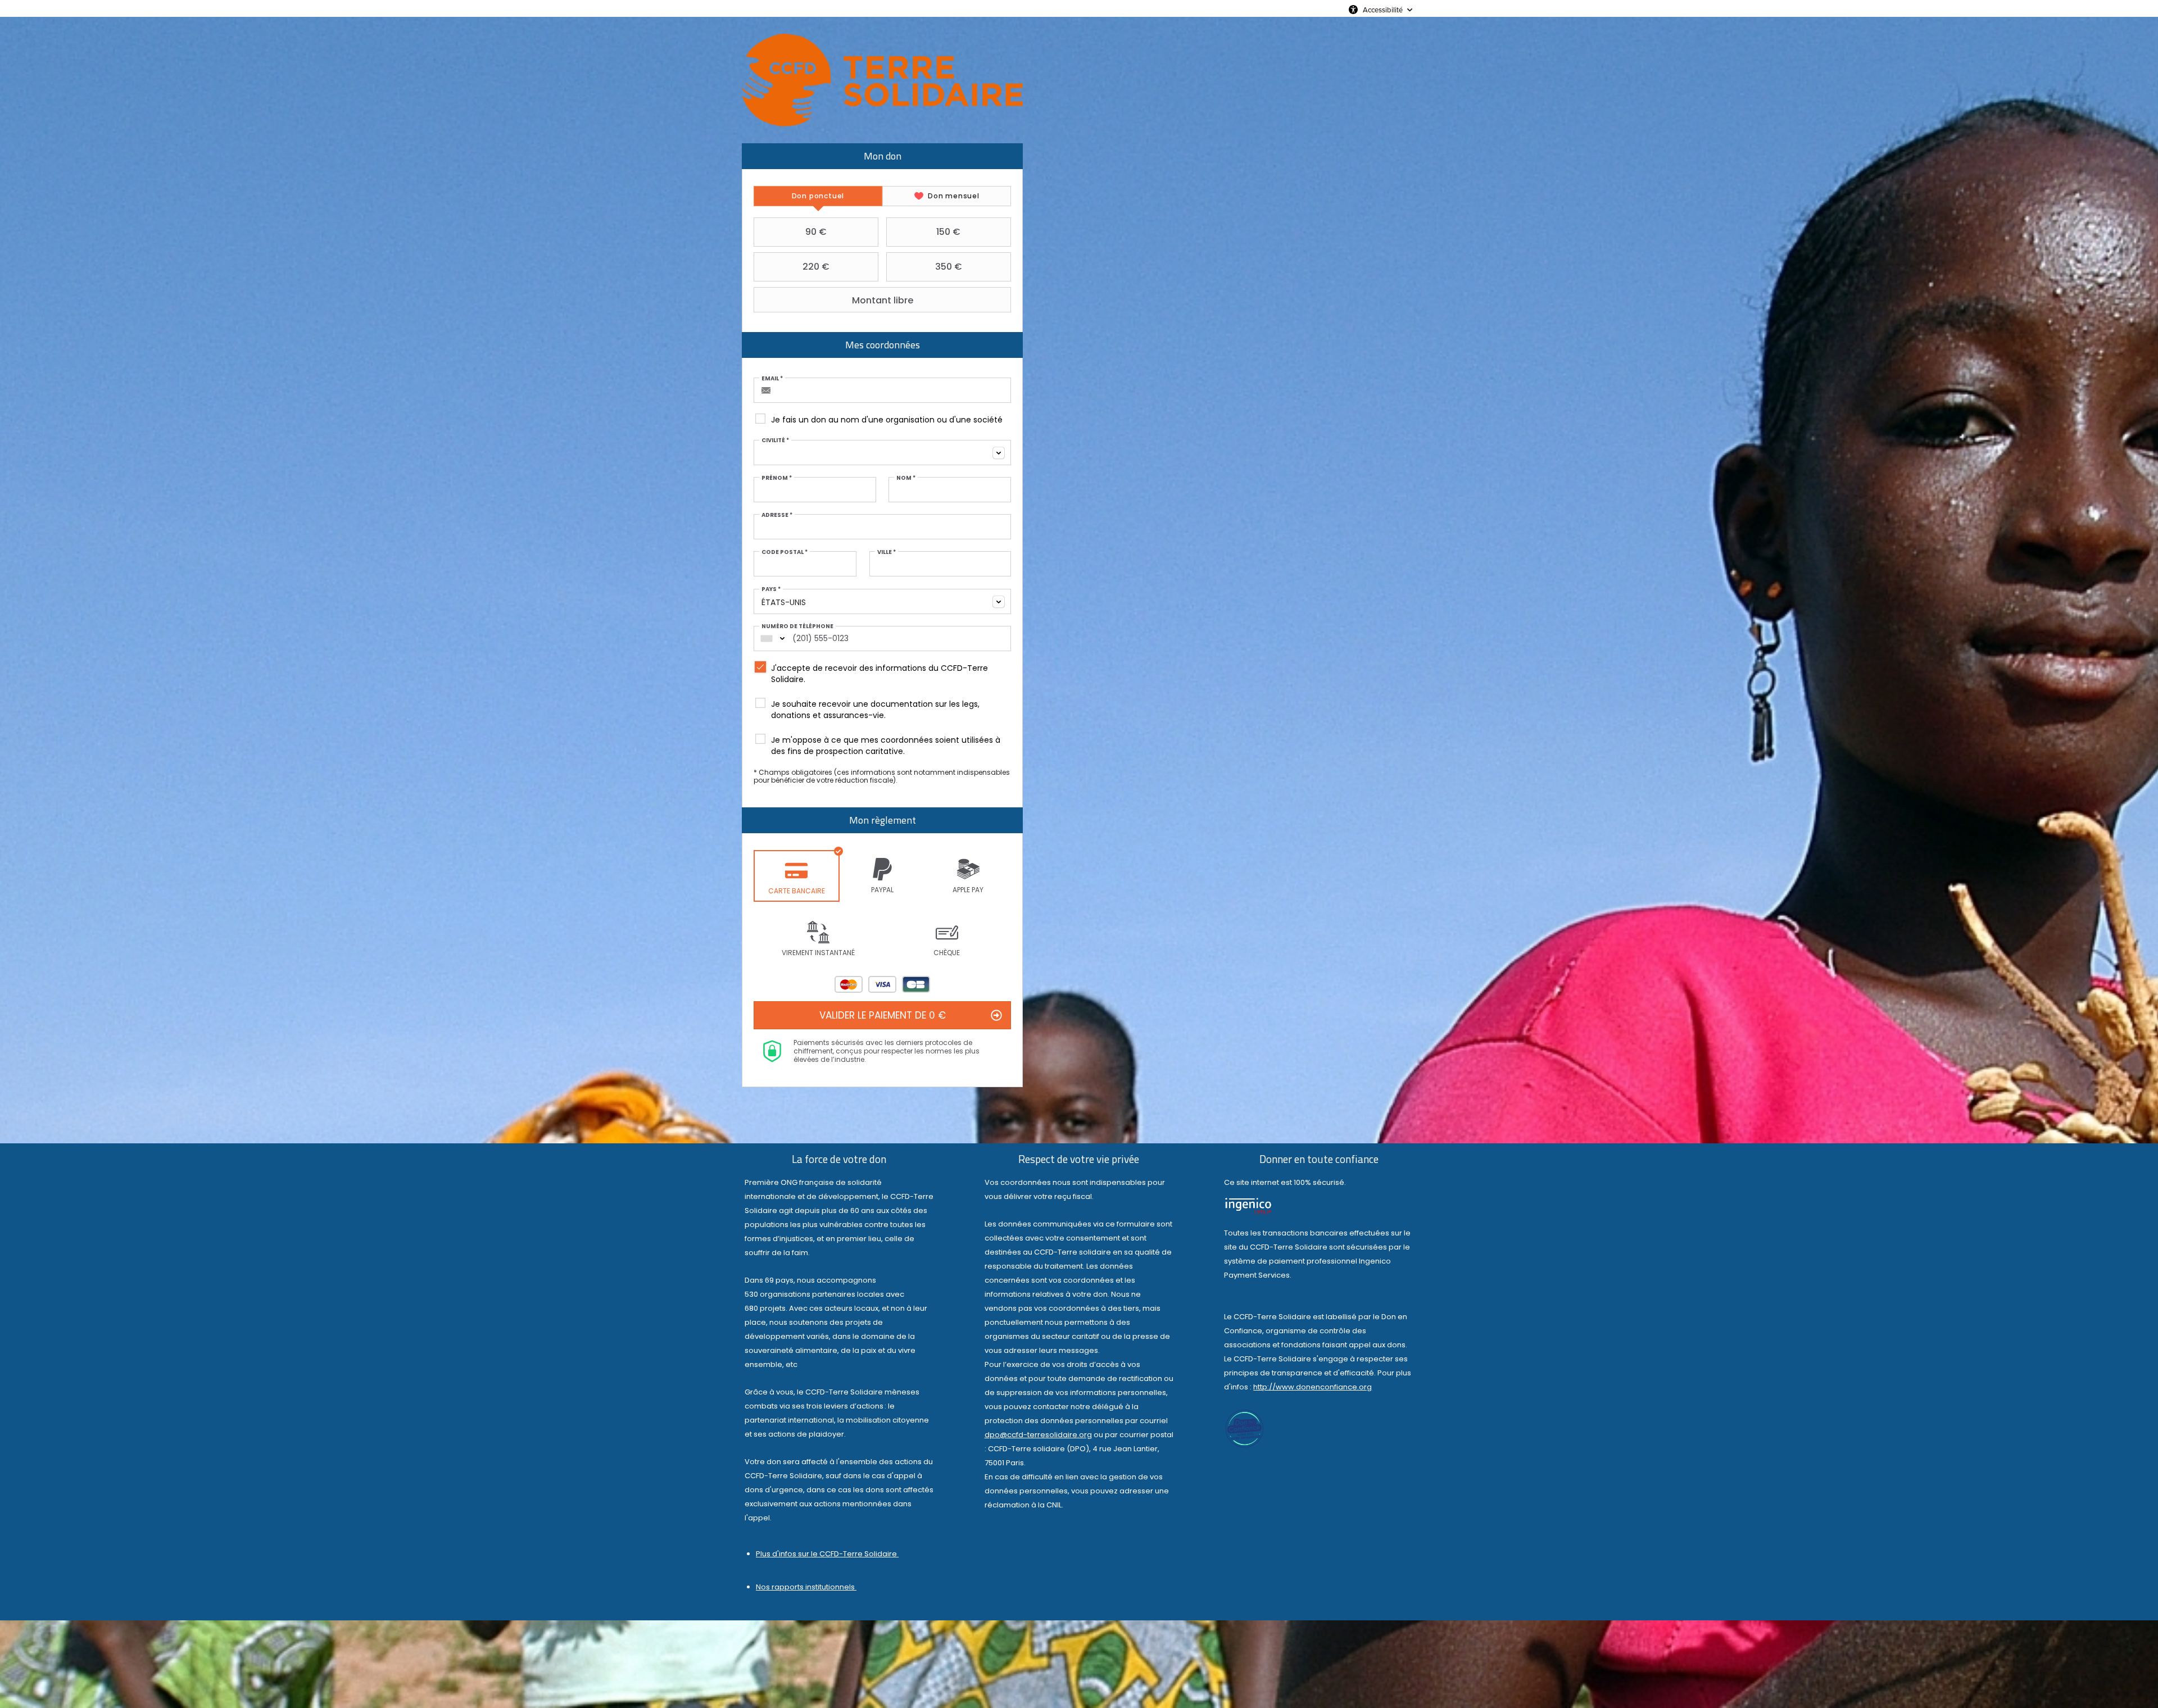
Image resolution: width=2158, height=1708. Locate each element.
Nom (906, 478)
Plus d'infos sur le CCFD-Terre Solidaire (827, 1554)
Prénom (777, 478)
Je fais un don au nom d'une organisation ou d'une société (887, 420)
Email (772, 379)
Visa (882, 984)
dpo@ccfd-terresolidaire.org (1038, 1435)
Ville (887, 552)
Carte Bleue (916, 984)
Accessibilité (1383, 10)
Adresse (777, 515)
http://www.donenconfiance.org (1313, 1387)
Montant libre (883, 300)
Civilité (775, 440)
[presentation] (818, 196)
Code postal (785, 552)
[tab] (818, 196)
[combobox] (882, 453)
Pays (771, 589)
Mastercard (849, 984)
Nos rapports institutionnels (806, 1587)
